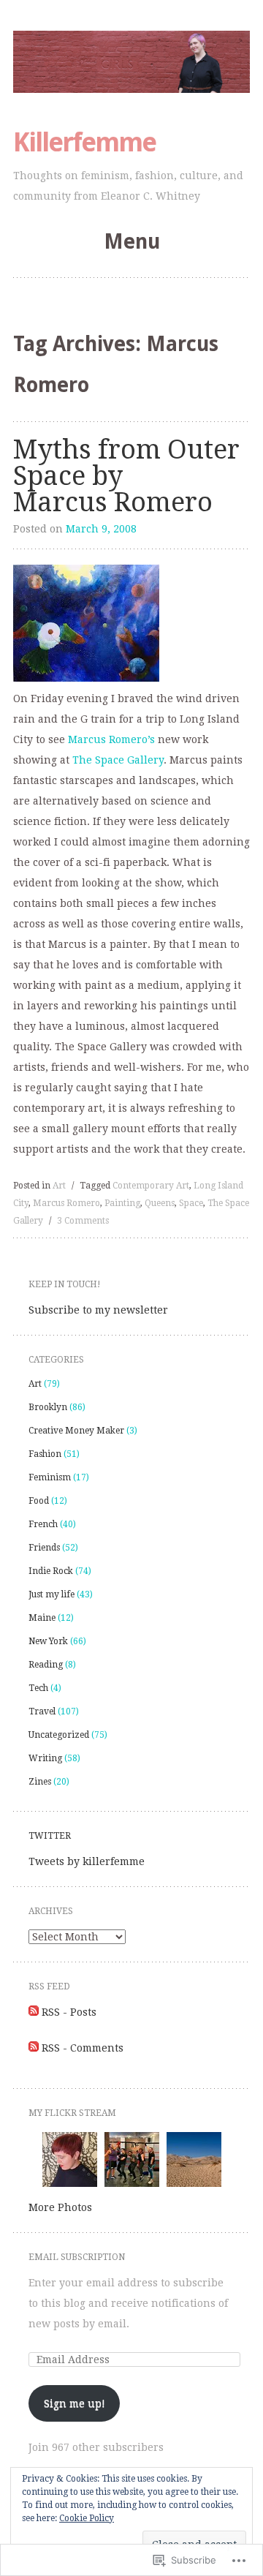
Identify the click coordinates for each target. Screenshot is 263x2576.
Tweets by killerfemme (87, 1861)
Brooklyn (48, 1407)
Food (39, 1501)
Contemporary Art (151, 1186)
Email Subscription (77, 2257)
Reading (46, 1665)
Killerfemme (84, 142)
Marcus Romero (66, 1203)
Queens (160, 1203)
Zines (40, 1782)
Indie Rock (51, 1571)
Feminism (50, 1477)
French (43, 1524)
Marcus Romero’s (111, 739)
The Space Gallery (118, 760)
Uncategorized (59, 1735)
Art (59, 1186)
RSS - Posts (69, 2012)
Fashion (45, 1454)
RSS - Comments (83, 2048)
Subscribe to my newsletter (98, 1310)
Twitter (50, 1836)
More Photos (60, 2207)
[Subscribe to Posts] (34, 2012)
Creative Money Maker (76, 1431)
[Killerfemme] (131, 62)
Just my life (52, 1594)
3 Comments (83, 1221)
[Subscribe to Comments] (34, 2048)
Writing (45, 1758)
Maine (42, 1618)
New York (48, 1641)
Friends (44, 1548)
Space (191, 1203)
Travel (42, 1711)
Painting (122, 1203)
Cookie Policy (87, 2518)
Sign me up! (75, 2403)
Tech (38, 1688)
